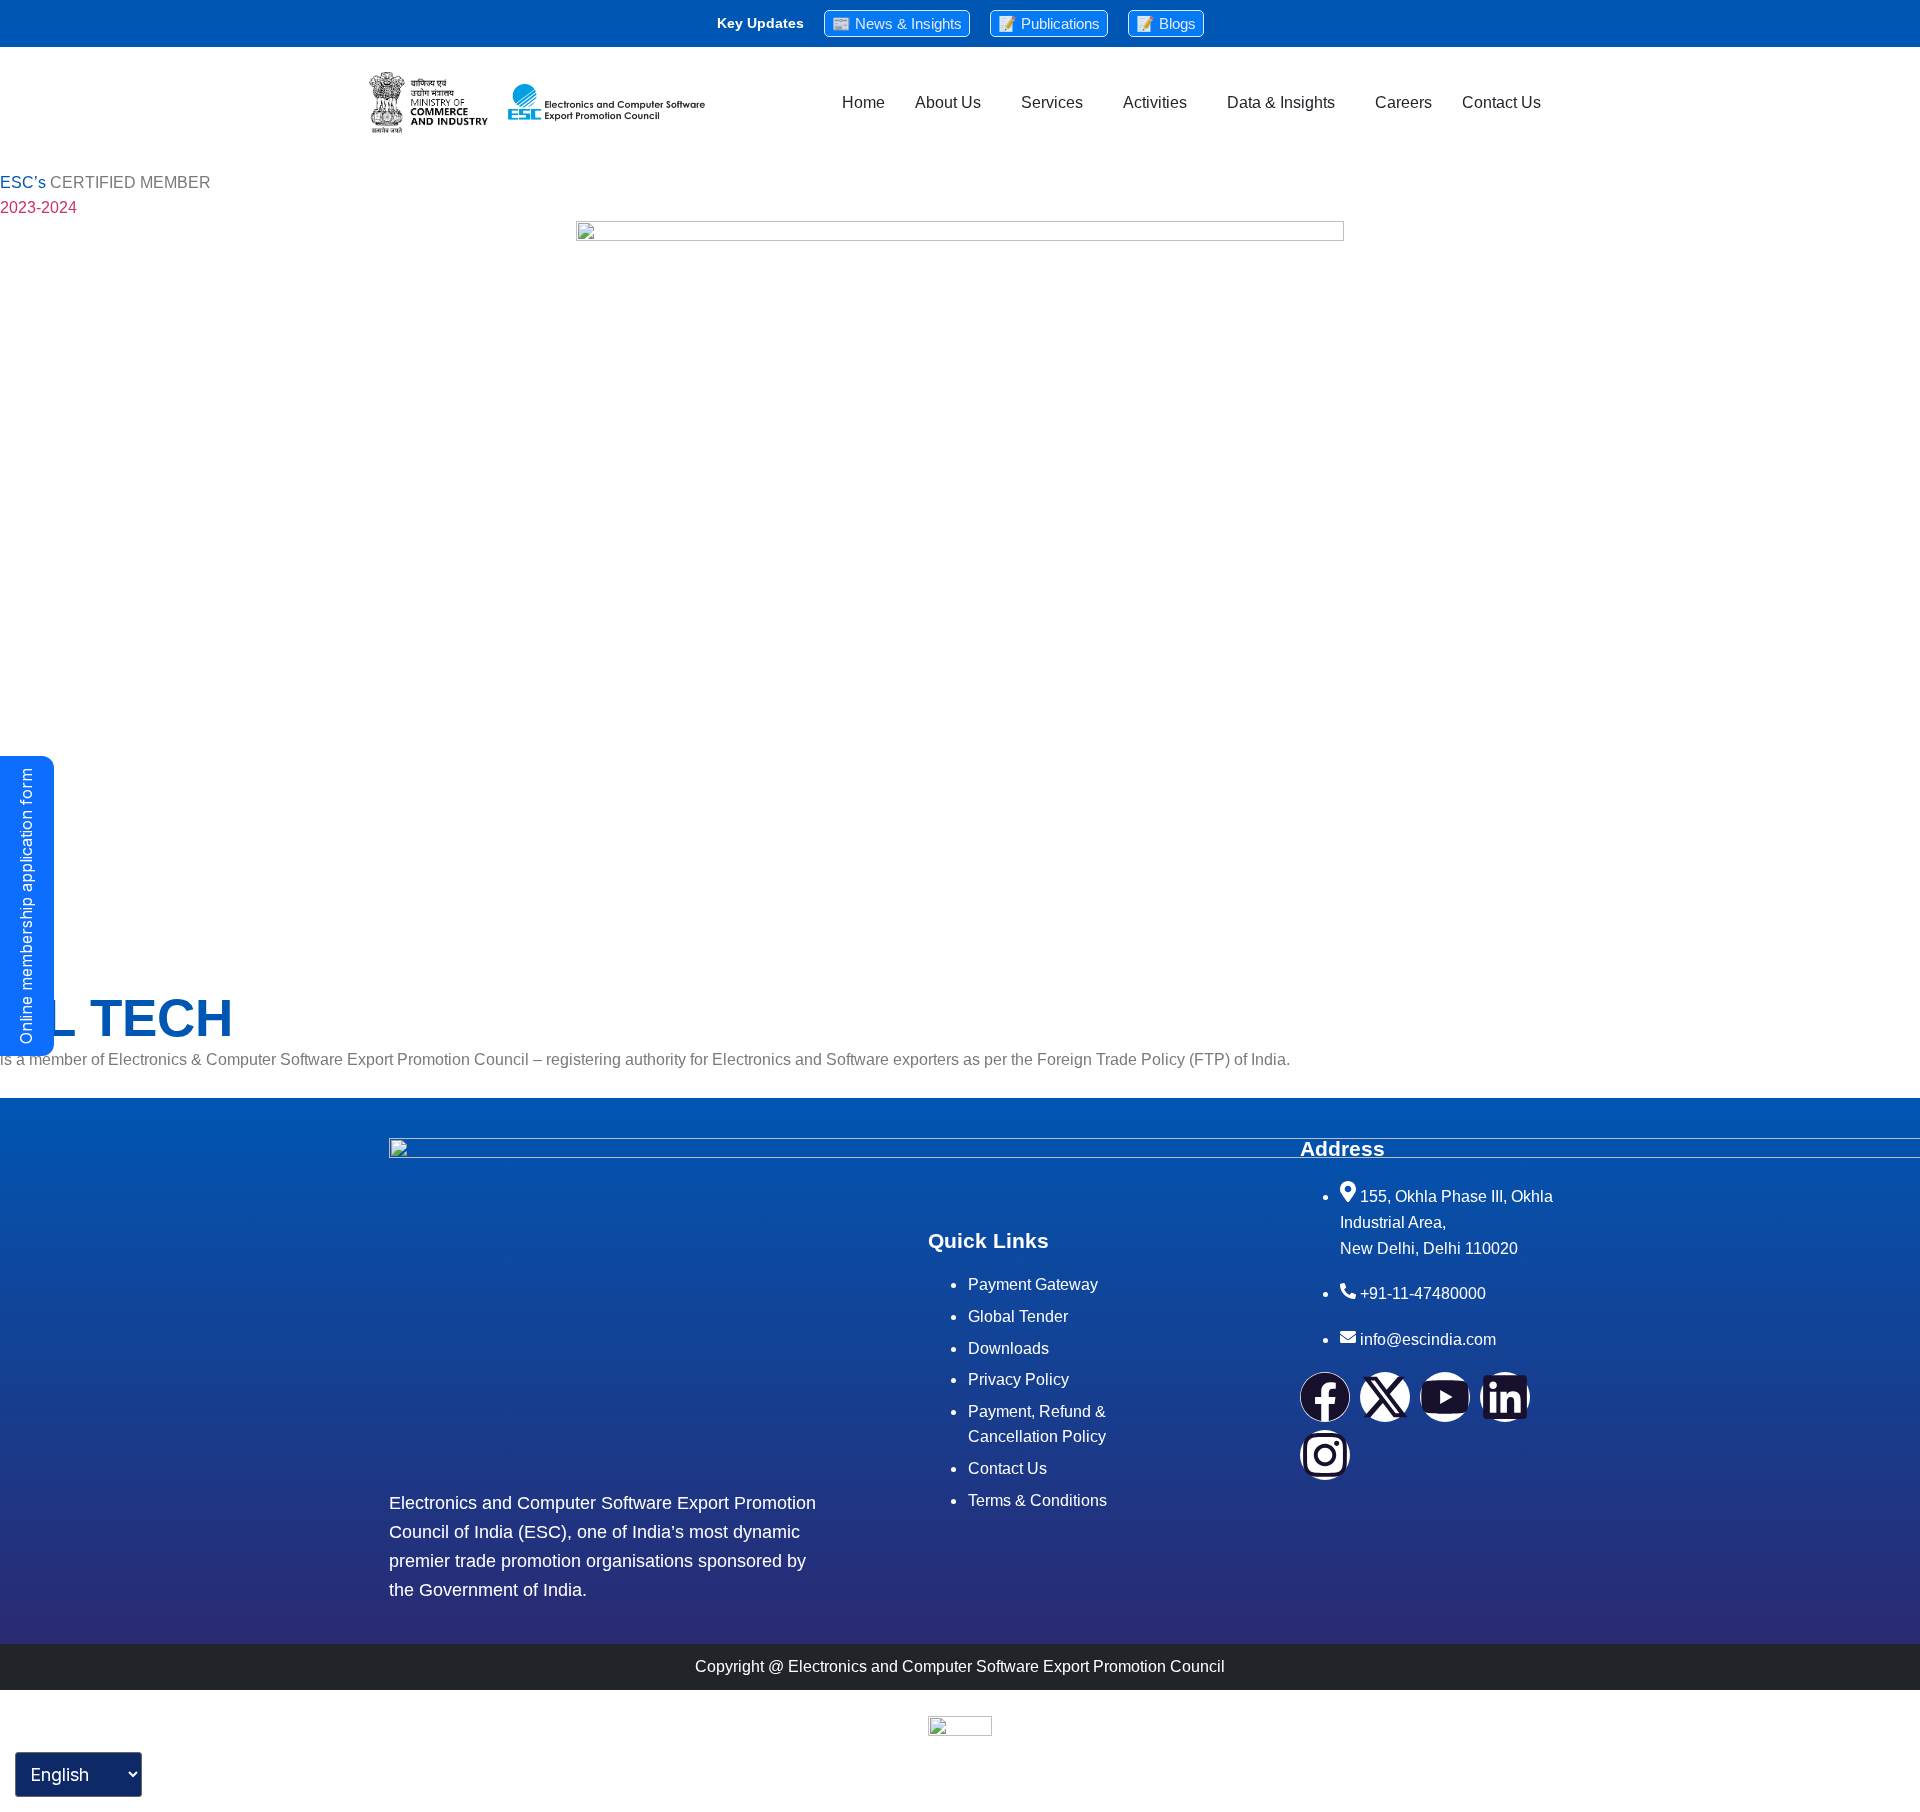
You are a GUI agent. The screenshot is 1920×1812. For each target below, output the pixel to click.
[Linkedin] (1505, 1397)
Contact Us (1501, 102)
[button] (953, 103)
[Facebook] (1325, 1397)
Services (1052, 102)
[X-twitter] (1385, 1397)
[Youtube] (1445, 1397)
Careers (1403, 102)
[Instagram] (1325, 1455)
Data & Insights (1281, 102)
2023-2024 (38, 207)
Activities (1155, 102)
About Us (948, 102)
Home (863, 102)
